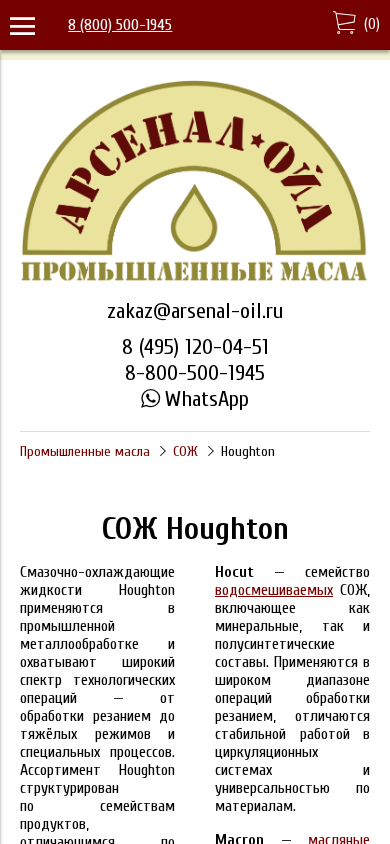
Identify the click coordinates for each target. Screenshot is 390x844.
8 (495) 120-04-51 (195, 347)
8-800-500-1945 (195, 373)
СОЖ (185, 451)
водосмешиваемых (274, 590)
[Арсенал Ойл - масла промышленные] (195, 279)
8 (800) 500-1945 (120, 25)
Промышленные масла (85, 451)
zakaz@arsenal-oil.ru (195, 311)
